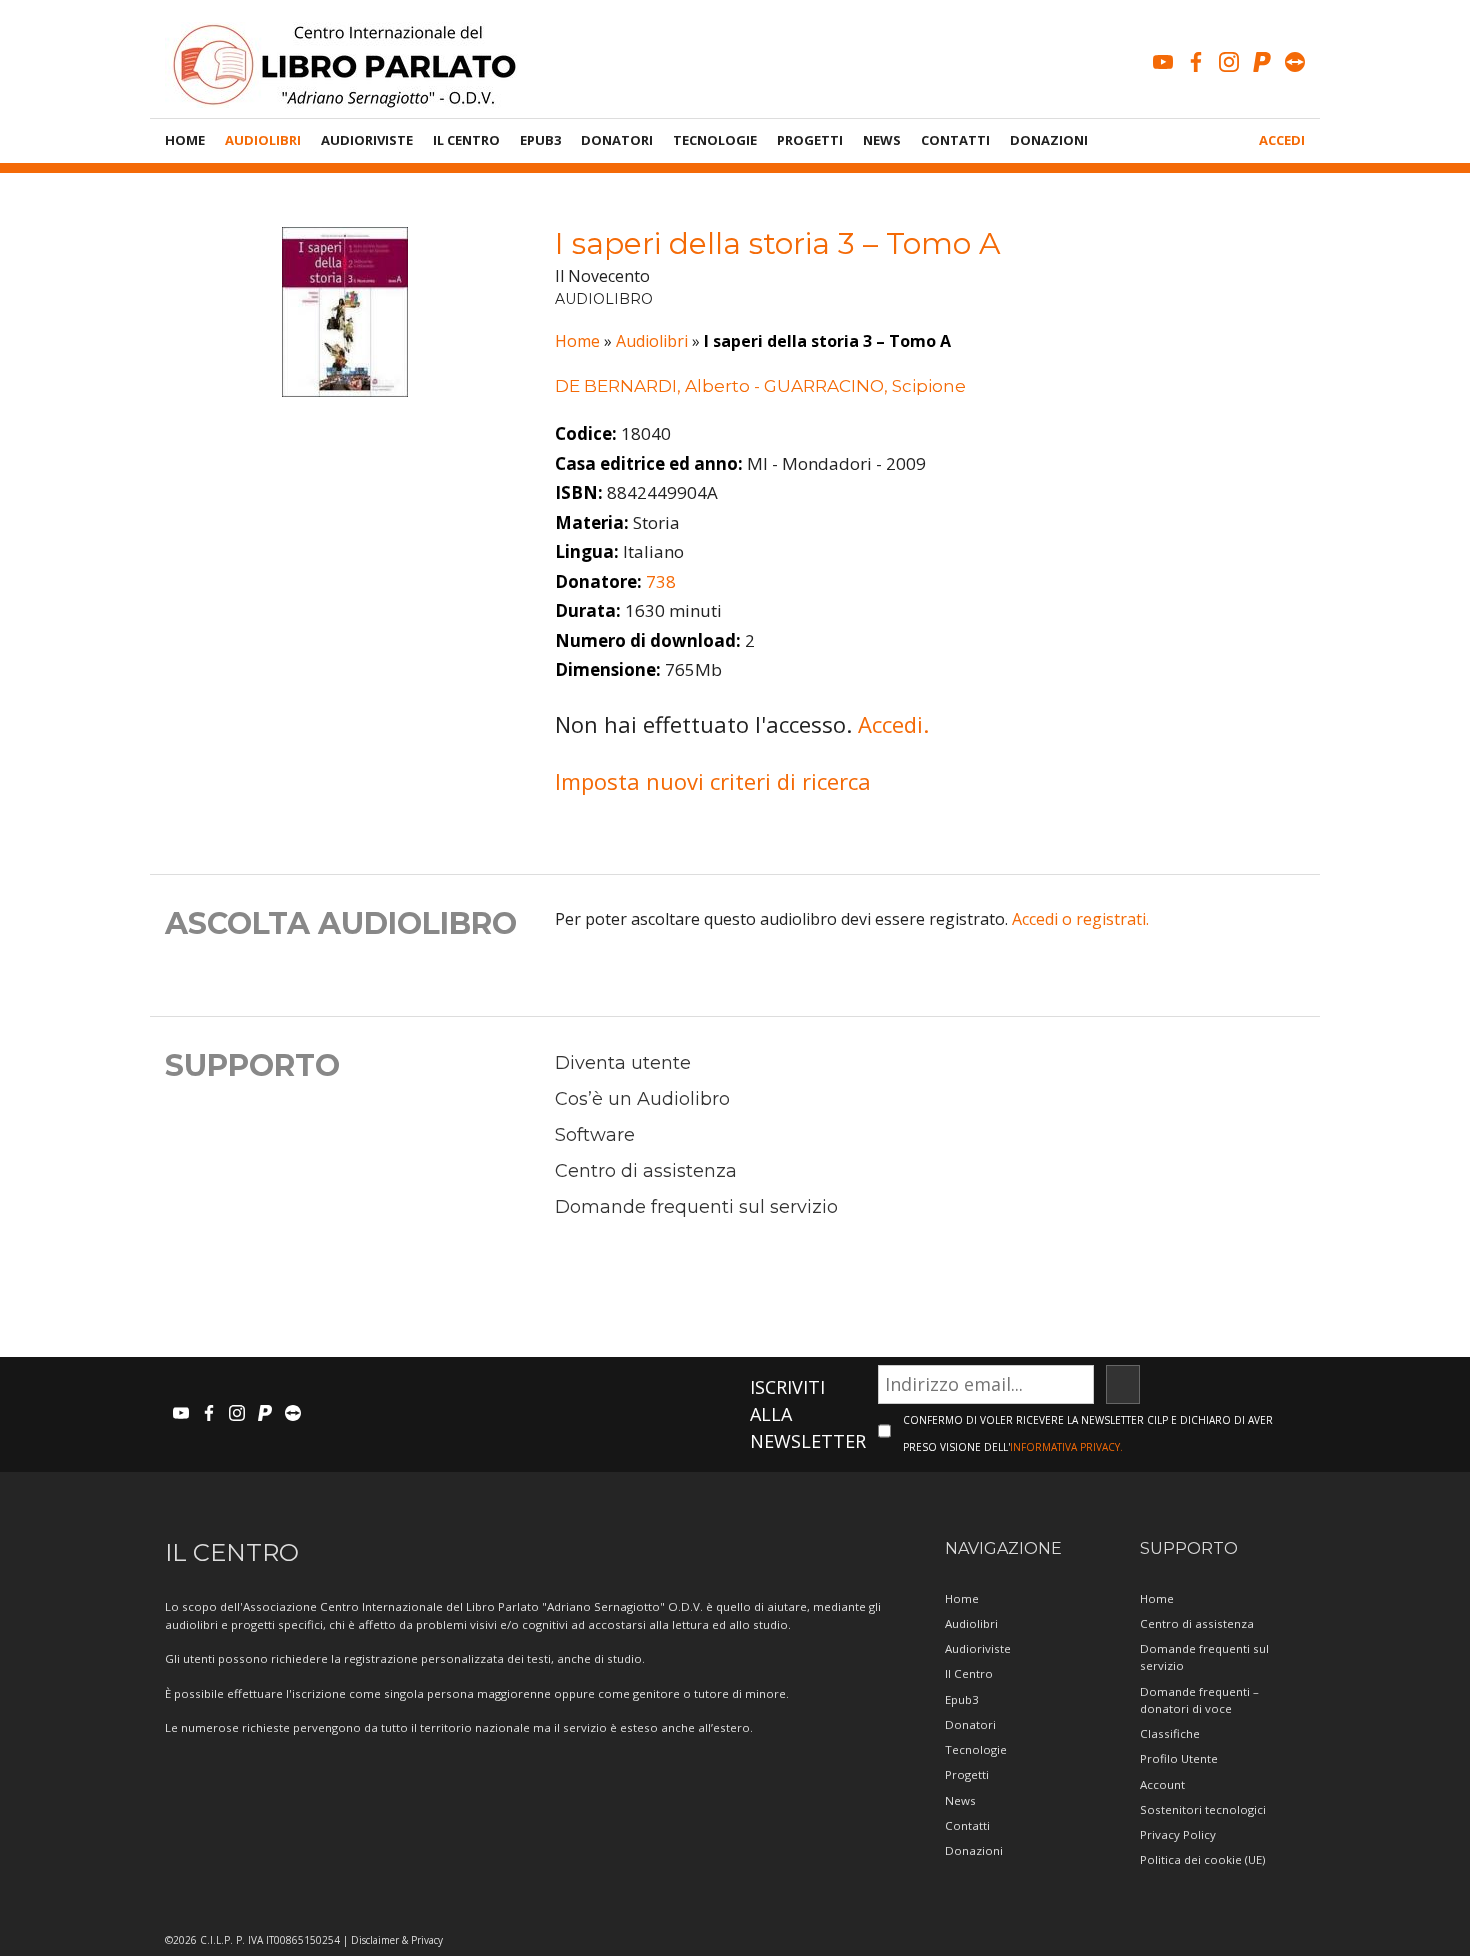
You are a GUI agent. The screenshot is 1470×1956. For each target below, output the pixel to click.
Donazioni (1049, 140)
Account (1162, 1784)
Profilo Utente (1179, 1758)
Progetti (810, 140)
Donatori (617, 140)
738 (661, 581)
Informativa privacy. (1066, 1447)
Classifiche (1170, 1733)
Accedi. (893, 724)
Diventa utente (623, 1063)
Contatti (955, 140)
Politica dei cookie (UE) (1202, 1859)
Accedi (1282, 140)
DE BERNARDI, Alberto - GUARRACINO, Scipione (760, 386)
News (882, 140)
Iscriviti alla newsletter (808, 1414)
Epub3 (540, 140)
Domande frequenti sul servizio (696, 1207)
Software (595, 1135)
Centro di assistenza (646, 1171)
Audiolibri (263, 140)
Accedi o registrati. (1080, 919)
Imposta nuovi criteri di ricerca (713, 781)
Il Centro (466, 140)
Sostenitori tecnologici (1203, 1809)
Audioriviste (367, 140)
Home (185, 140)
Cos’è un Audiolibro (642, 1099)
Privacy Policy (1178, 1834)
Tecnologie (715, 140)
